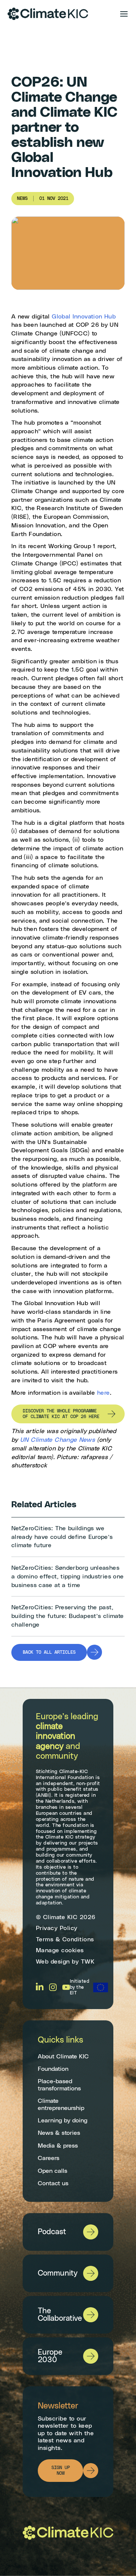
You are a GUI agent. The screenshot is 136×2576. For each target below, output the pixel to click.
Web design (53, 1961)
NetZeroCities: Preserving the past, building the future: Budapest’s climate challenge (67, 1616)
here (103, 1393)
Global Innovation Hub (84, 317)
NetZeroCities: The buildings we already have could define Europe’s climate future (62, 1537)
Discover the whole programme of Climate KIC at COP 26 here (61, 1414)
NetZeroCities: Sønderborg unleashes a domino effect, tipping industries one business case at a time (67, 1576)
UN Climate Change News (57, 1440)
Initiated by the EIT (80, 1987)
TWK (88, 1961)
